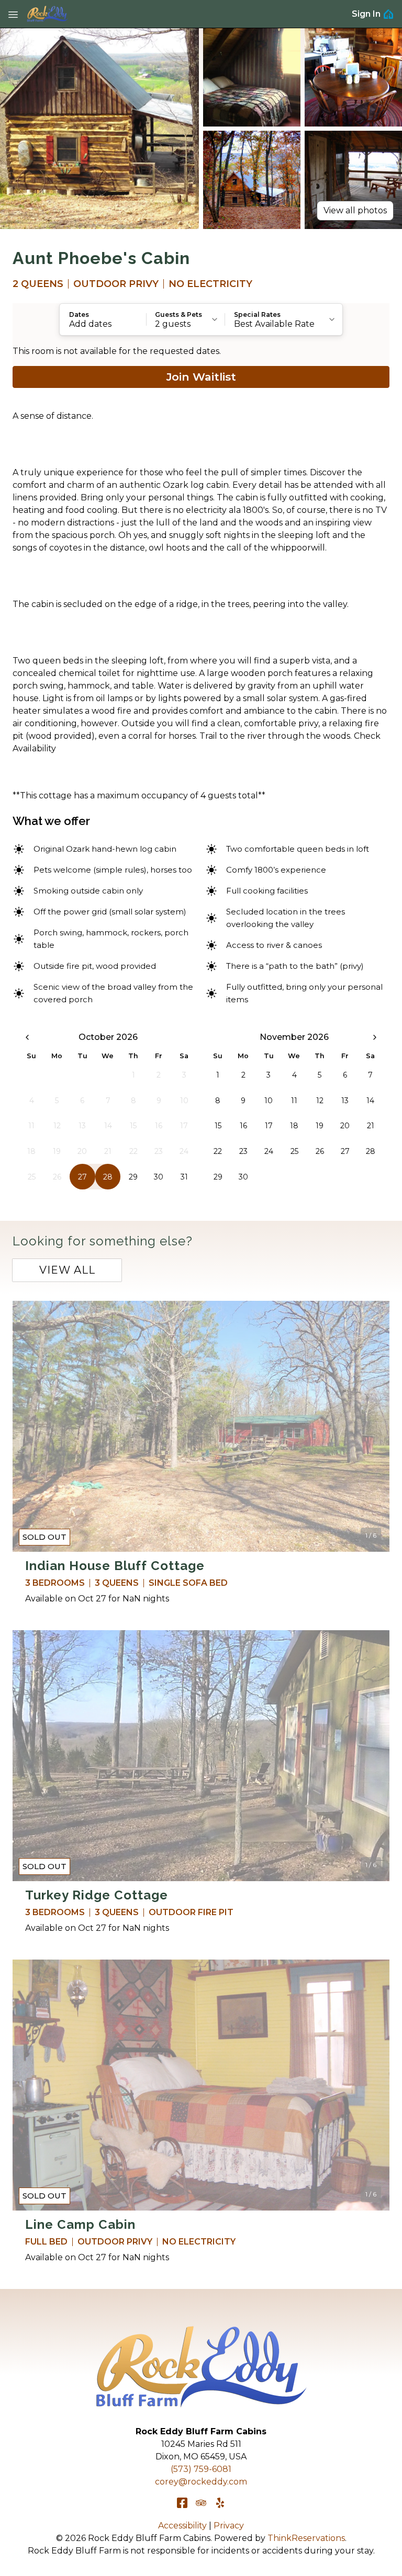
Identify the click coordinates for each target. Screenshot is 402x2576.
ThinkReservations (306, 2538)
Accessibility (182, 2526)
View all (67, 1270)
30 (159, 1177)
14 (370, 1101)
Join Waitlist (201, 377)
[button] (103, 319)
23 (243, 1151)
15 (218, 1126)
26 (320, 1151)
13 (345, 1101)
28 (108, 1177)
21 (371, 1126)
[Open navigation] (13, 14)
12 (320, 1101)
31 (184, 1177)
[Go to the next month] (375, 1037)
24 (269, 1151)
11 (294, 1101)
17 (269, 1126)
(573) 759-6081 (201, 2469)
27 (82, 1177)
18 (294, 1126)
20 (345, 1126)
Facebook (182, 2503)
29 (133, 1177)
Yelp (220, 2503)
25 (294, 1151)
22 (218, 1151)
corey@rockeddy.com (201, 2482)
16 (243, 1126)
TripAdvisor (201, 2503)
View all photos (355, 210)
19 (320, 1126)
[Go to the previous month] (27, 1037)
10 (269, 1101)
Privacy (229, 2526)
